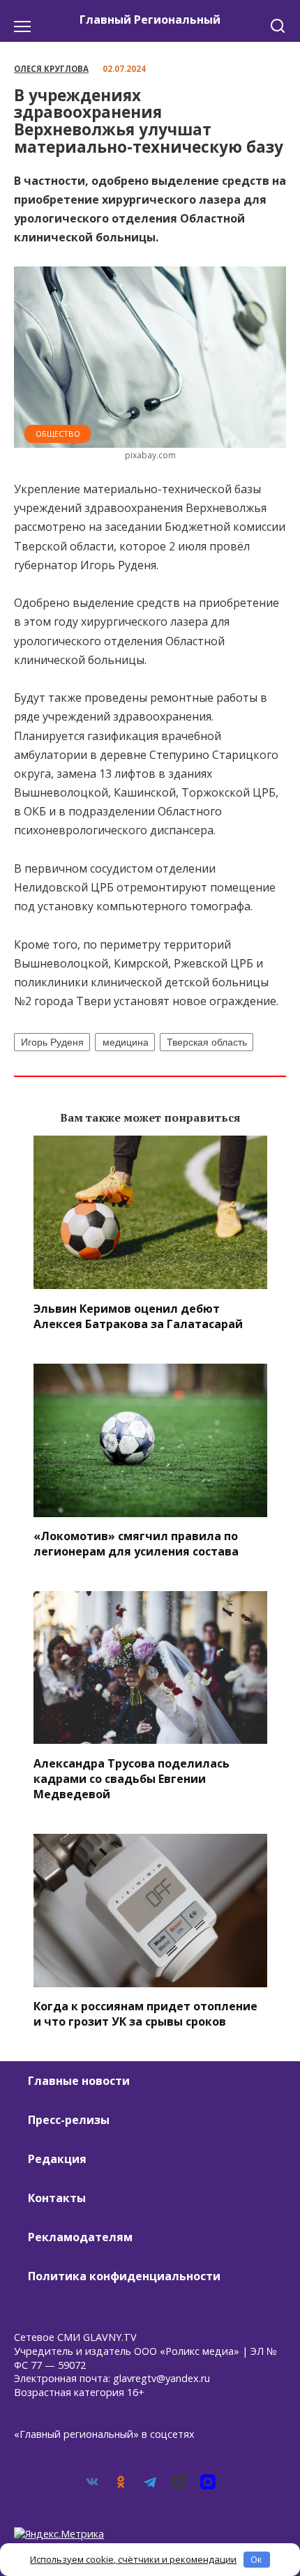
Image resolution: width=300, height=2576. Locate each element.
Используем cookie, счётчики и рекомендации (133, 2559)
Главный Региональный (150, 20)
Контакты (57, 2198)
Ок (256, 2559)
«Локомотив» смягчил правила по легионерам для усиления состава (136, 1544)
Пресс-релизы (69, 2120)
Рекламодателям (80, 2237)
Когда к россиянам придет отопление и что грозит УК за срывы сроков (145, 2014)
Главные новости (79, 2081)
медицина (126, 1042)
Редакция (57, 2159)
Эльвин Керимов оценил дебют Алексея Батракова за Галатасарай (138, 1316)
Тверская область (207, 1042)
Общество (58, 434)
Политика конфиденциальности (124, 2276)
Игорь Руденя (52, 1042)
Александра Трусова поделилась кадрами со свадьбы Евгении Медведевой (132, 1778)
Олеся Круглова (51, 69)
